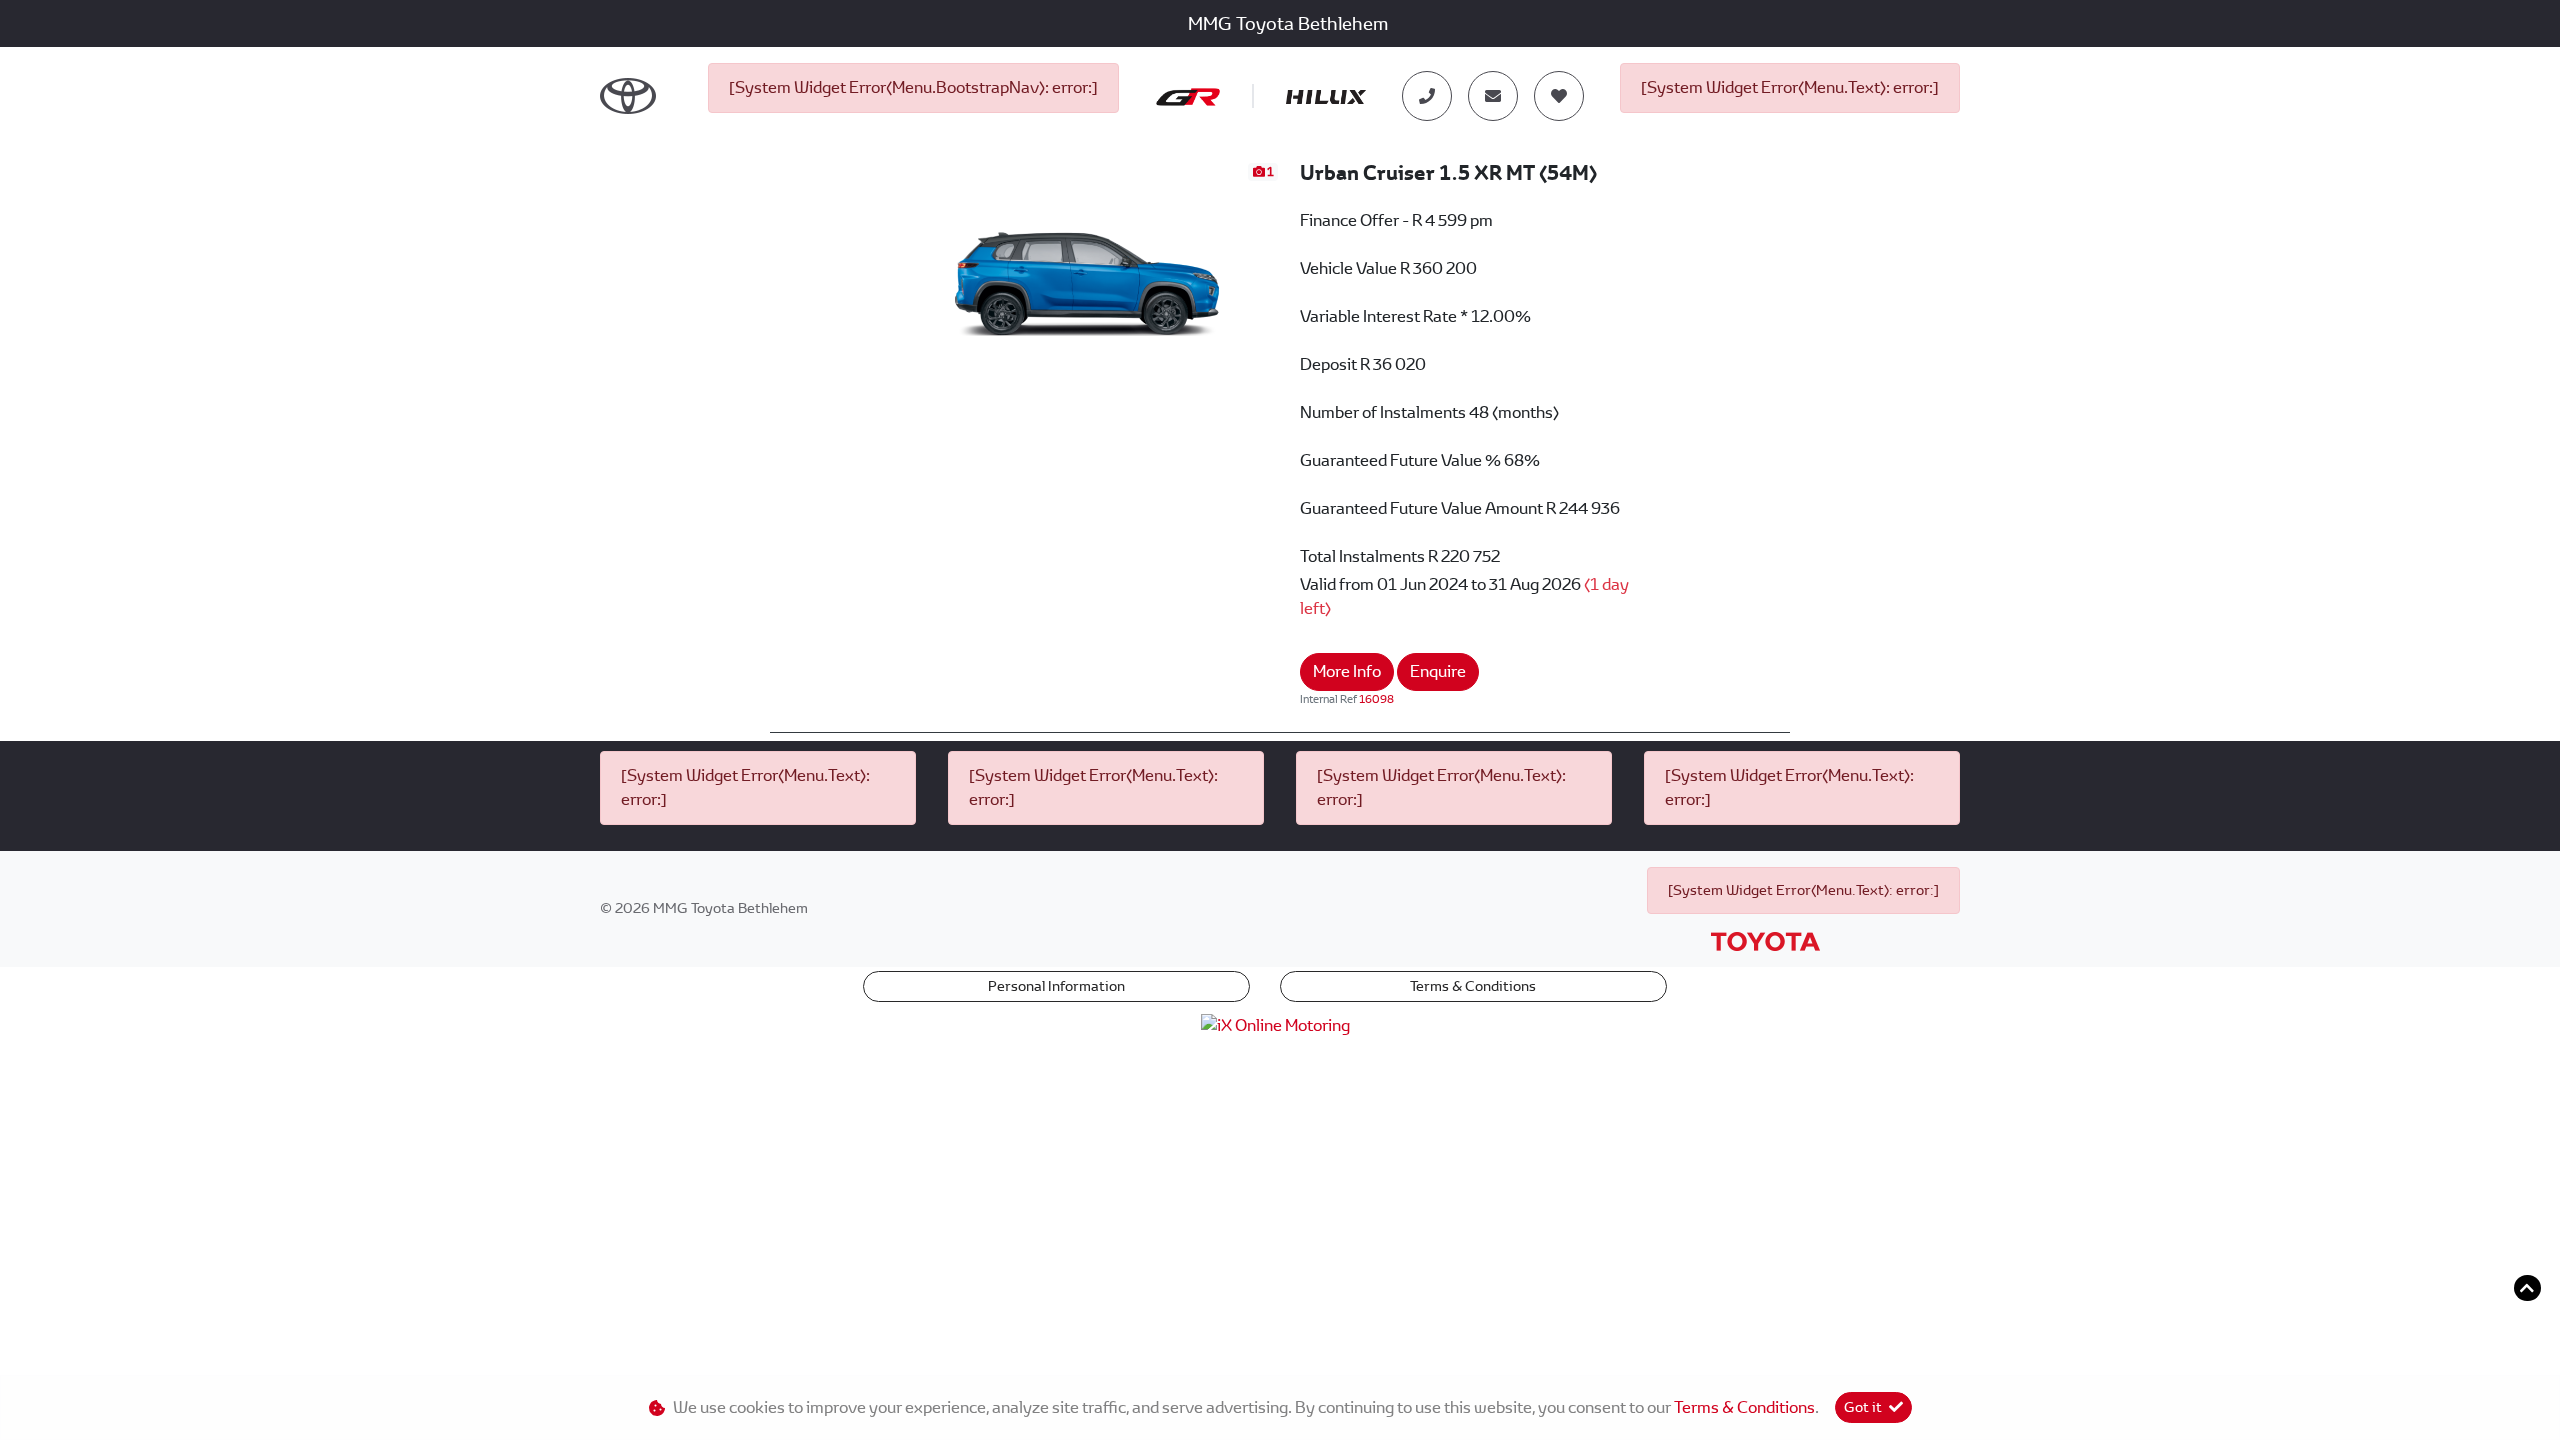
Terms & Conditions (1473, 986)
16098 (1376, 699)
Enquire (1438, 671)
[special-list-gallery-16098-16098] (1089, 267)
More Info (1347, 671)
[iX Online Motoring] (1280, 1024)
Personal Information (1056, 986)
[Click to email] (1493, 96)
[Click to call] (1427, 96)
